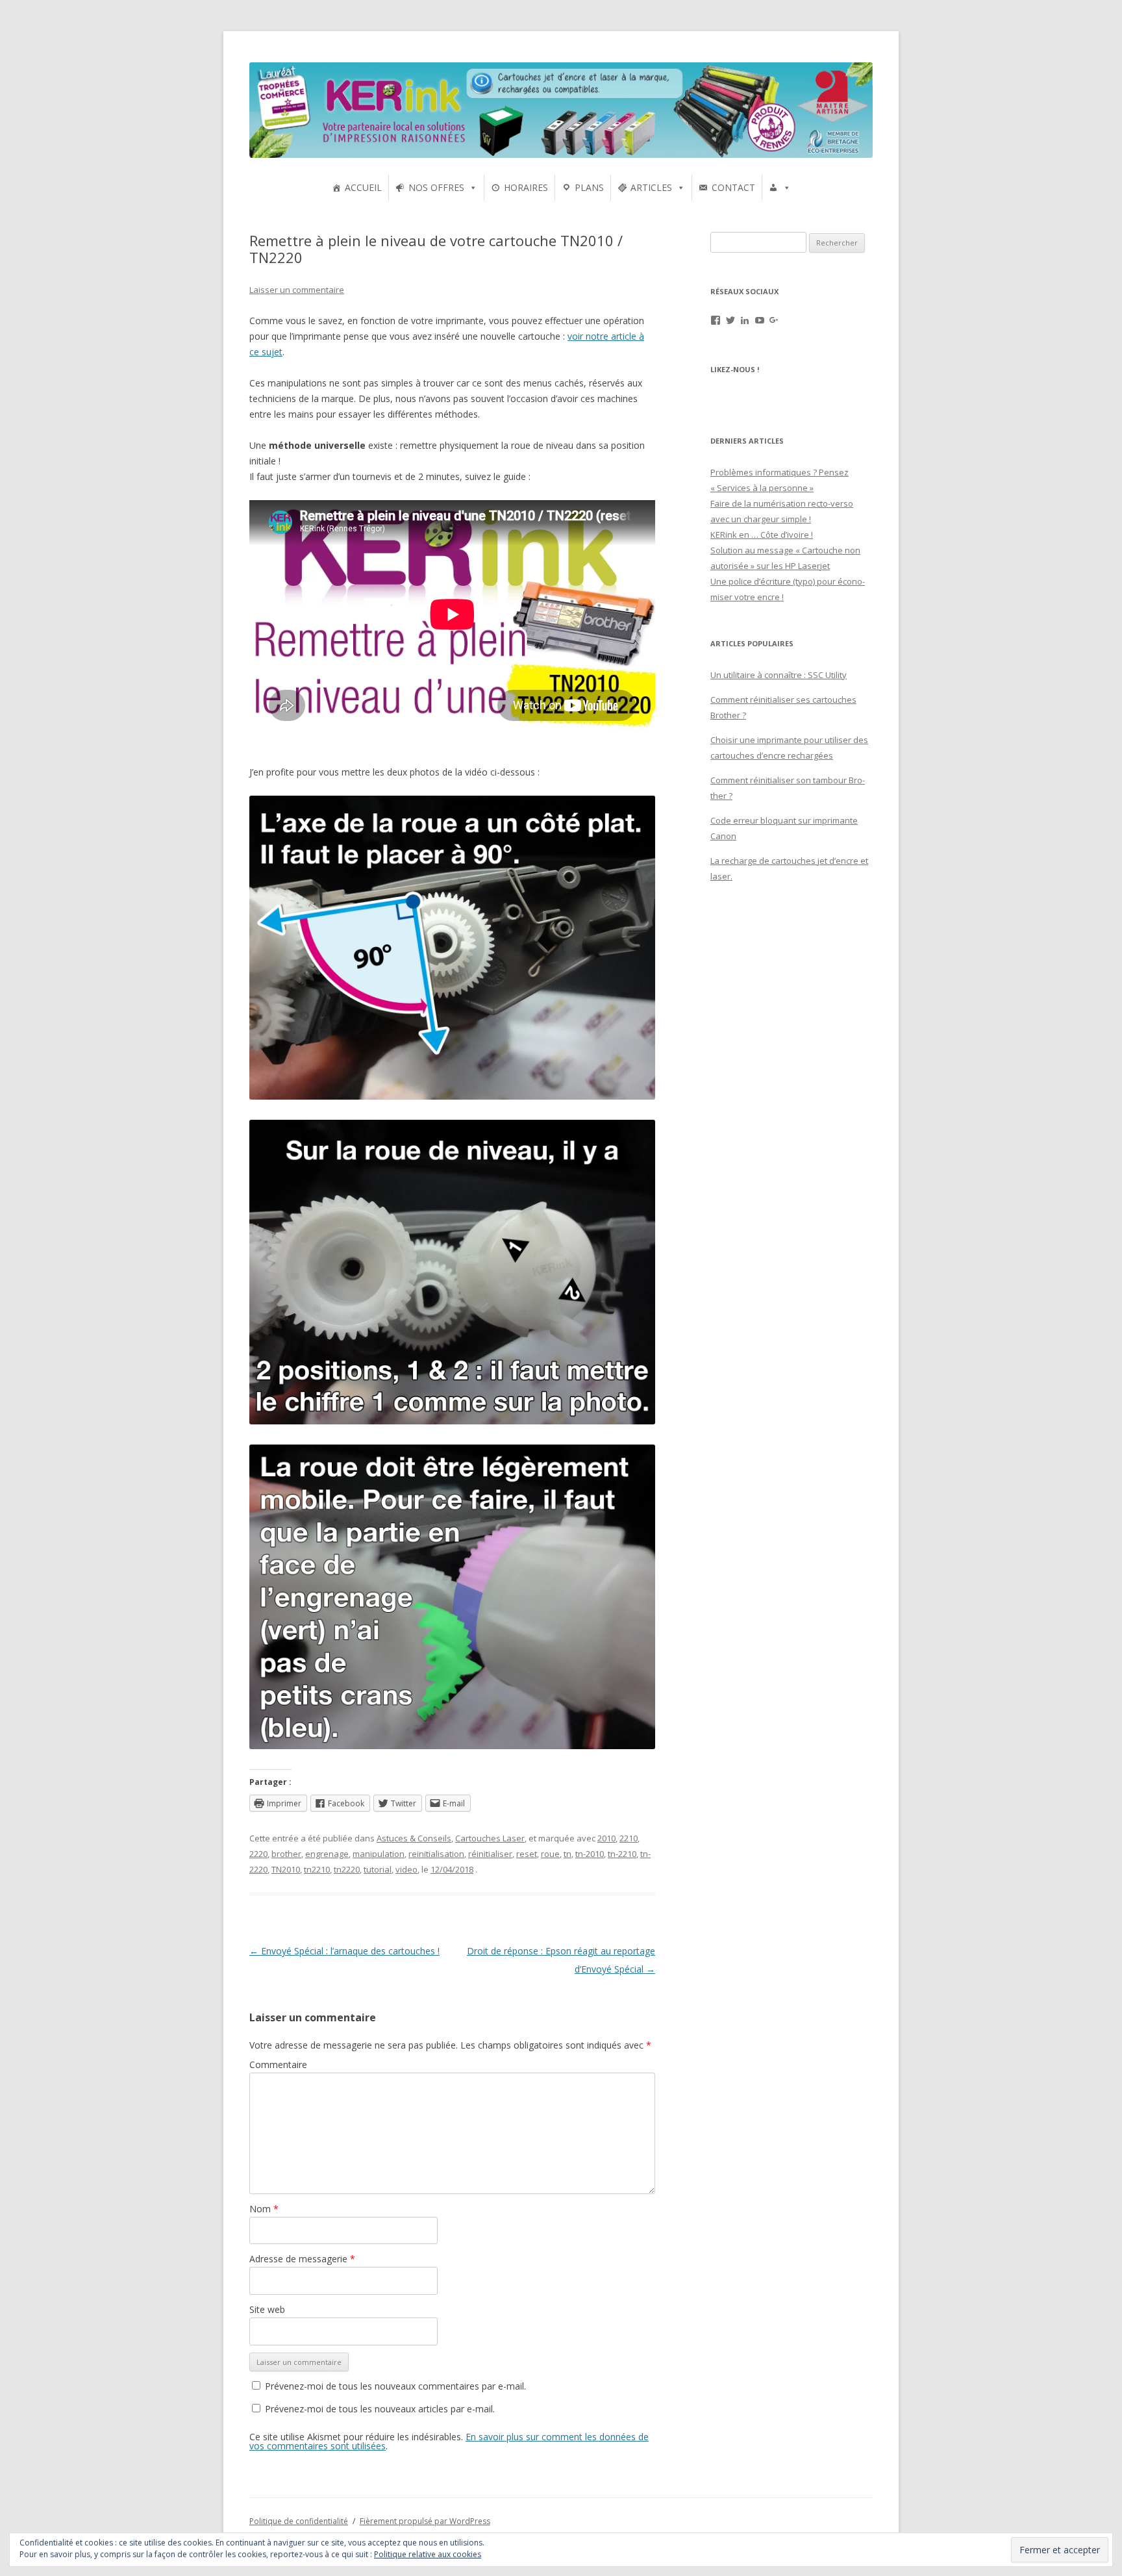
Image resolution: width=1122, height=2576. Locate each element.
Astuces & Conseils (414, 1838)
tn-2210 (622, 1854)
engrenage (327, 1854)
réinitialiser (490, 1854)
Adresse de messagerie (302, 2259)
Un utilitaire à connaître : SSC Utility (779, 675)
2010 (606, 1838)
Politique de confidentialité (299, 2521)
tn (567, 1854)
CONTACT (733, 187)
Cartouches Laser (490, 1838)
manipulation (379, 1854)
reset (527, 1854)
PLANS (589, 187)
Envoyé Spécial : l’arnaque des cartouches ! (344, 1951)
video (406, 1869)
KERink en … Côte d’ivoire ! (762, 535)
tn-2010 (590, 1854)
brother (286, 1854)
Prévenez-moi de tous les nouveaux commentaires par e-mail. (395, 2386)
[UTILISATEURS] (780, 188)
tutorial (378, 1869)
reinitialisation (436, 1854)
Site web (267, 2309)
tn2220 (347, 1869)
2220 (258, 1854)
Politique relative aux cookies (428, 2554)
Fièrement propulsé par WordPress (425, 2521)
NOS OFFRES (436, 187)
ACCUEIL (363, 187)
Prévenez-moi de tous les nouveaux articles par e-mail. (380, 2409)
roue (550, 1854)
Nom (264, 2209)
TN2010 (286, 1869)
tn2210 (317, 1869)
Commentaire (278, 2065)
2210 (629, 1838)
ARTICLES (651, 187)
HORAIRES (526, 187)
